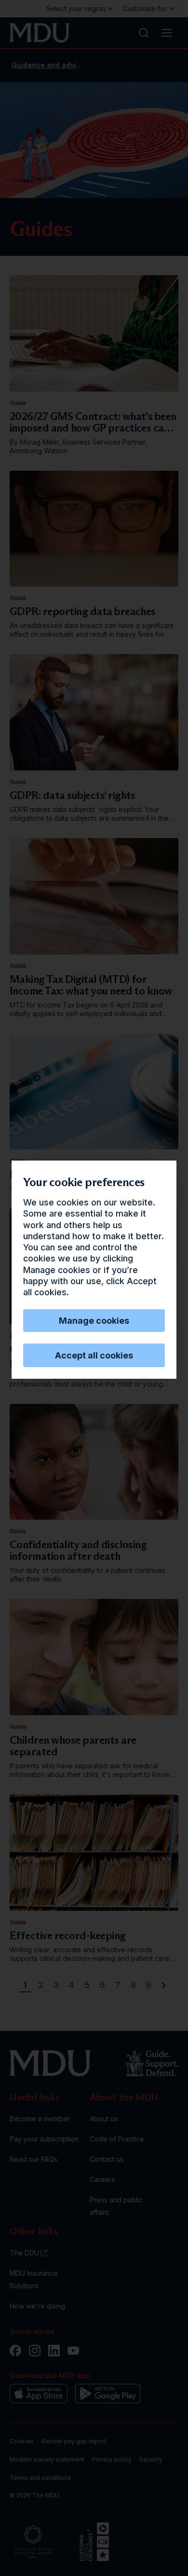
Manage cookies (94, 1321)
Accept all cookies (94, 1355)
